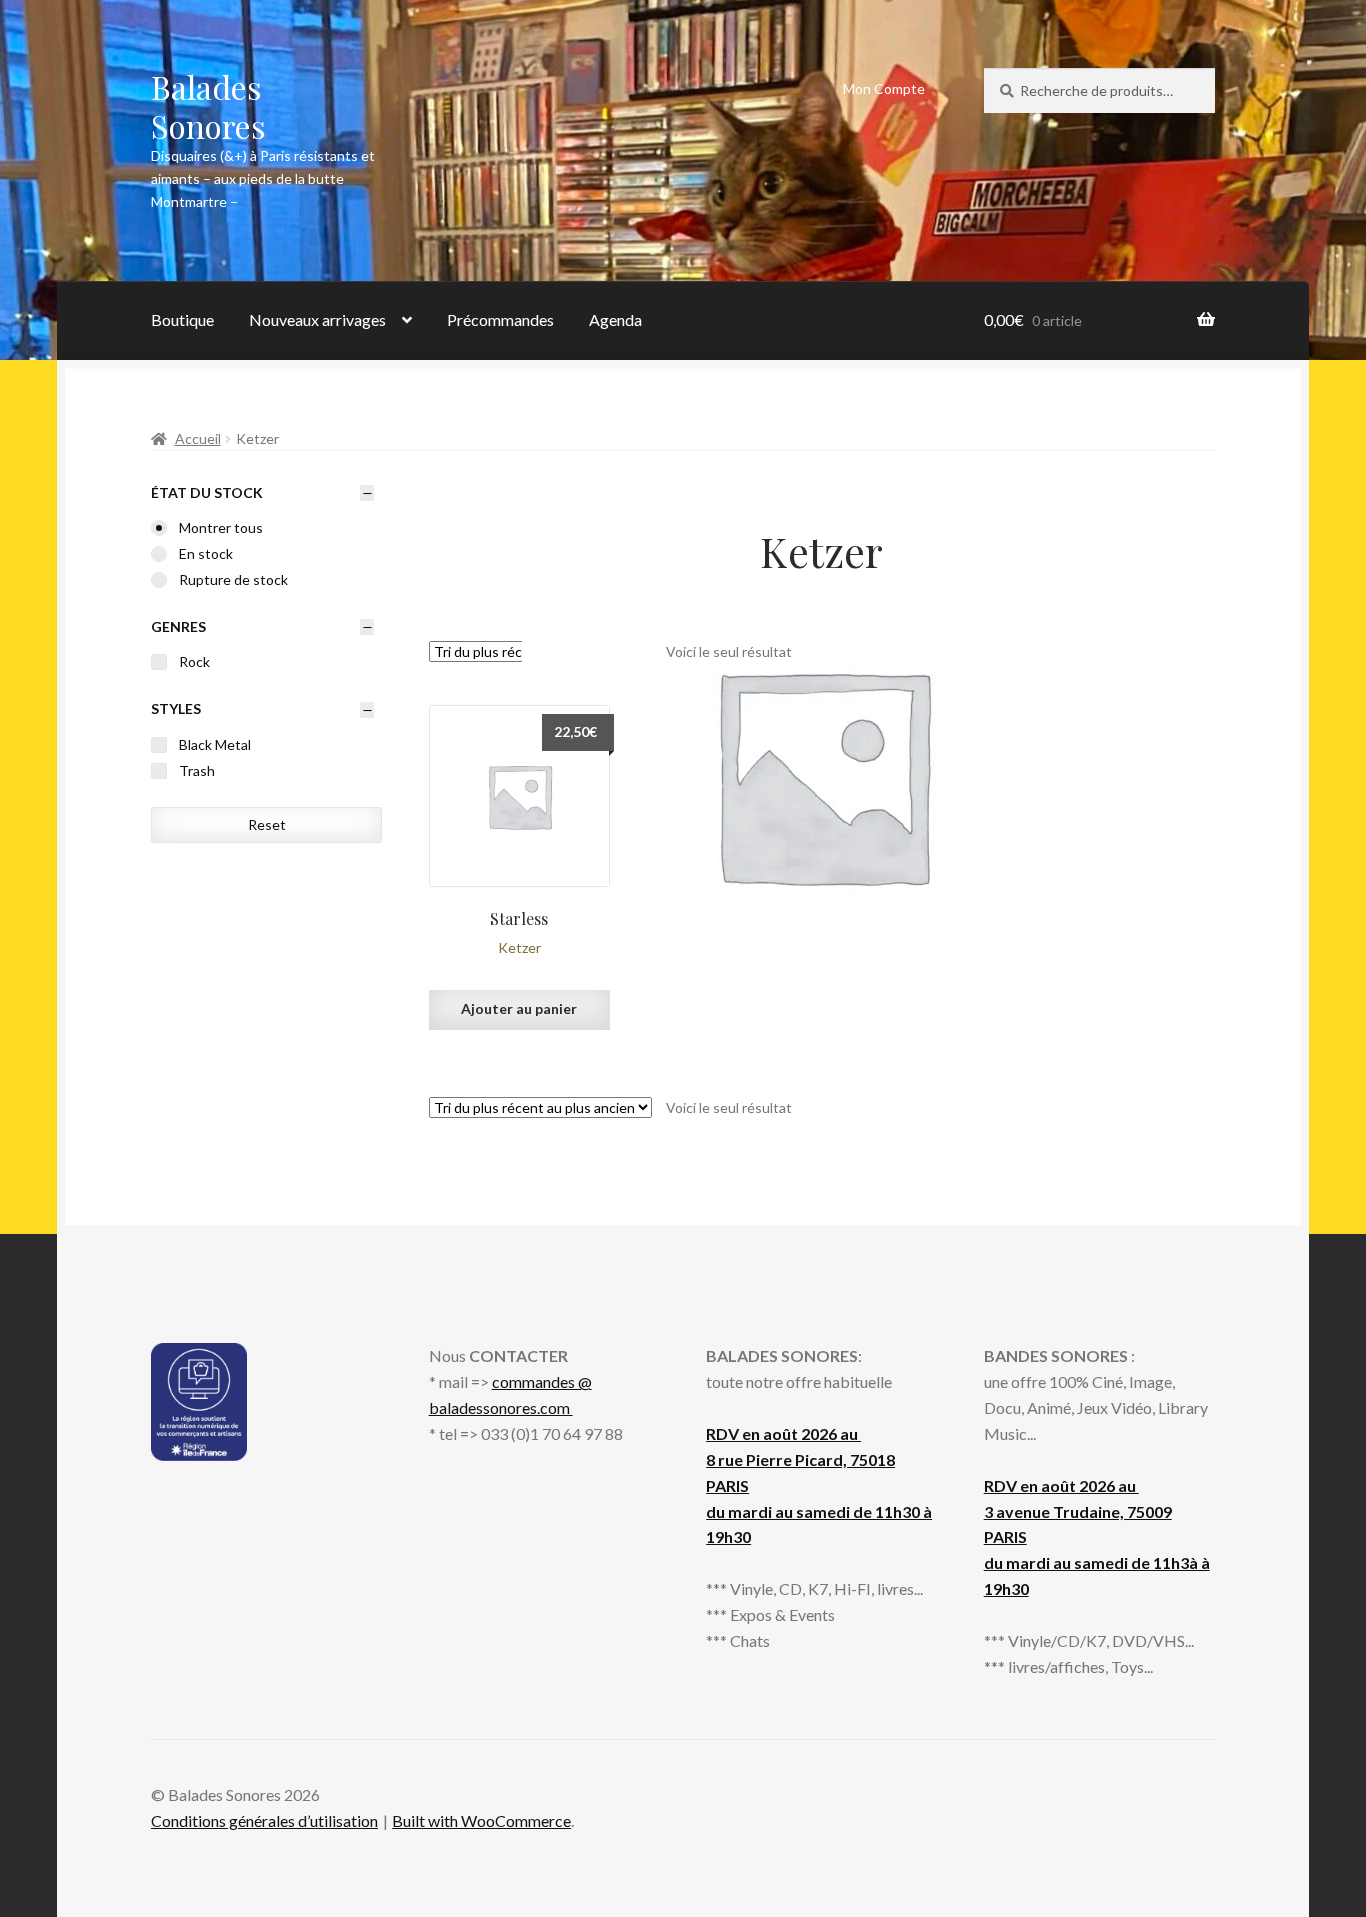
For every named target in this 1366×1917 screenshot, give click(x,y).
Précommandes (500, 319)
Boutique (182, 319)
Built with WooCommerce (481, 1820)
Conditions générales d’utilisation (264, 1820)
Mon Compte (884, 88)
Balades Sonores (208, 106)
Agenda (615, 319)
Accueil (198, 438)
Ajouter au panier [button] (519, 1008)
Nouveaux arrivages (317, 319)
